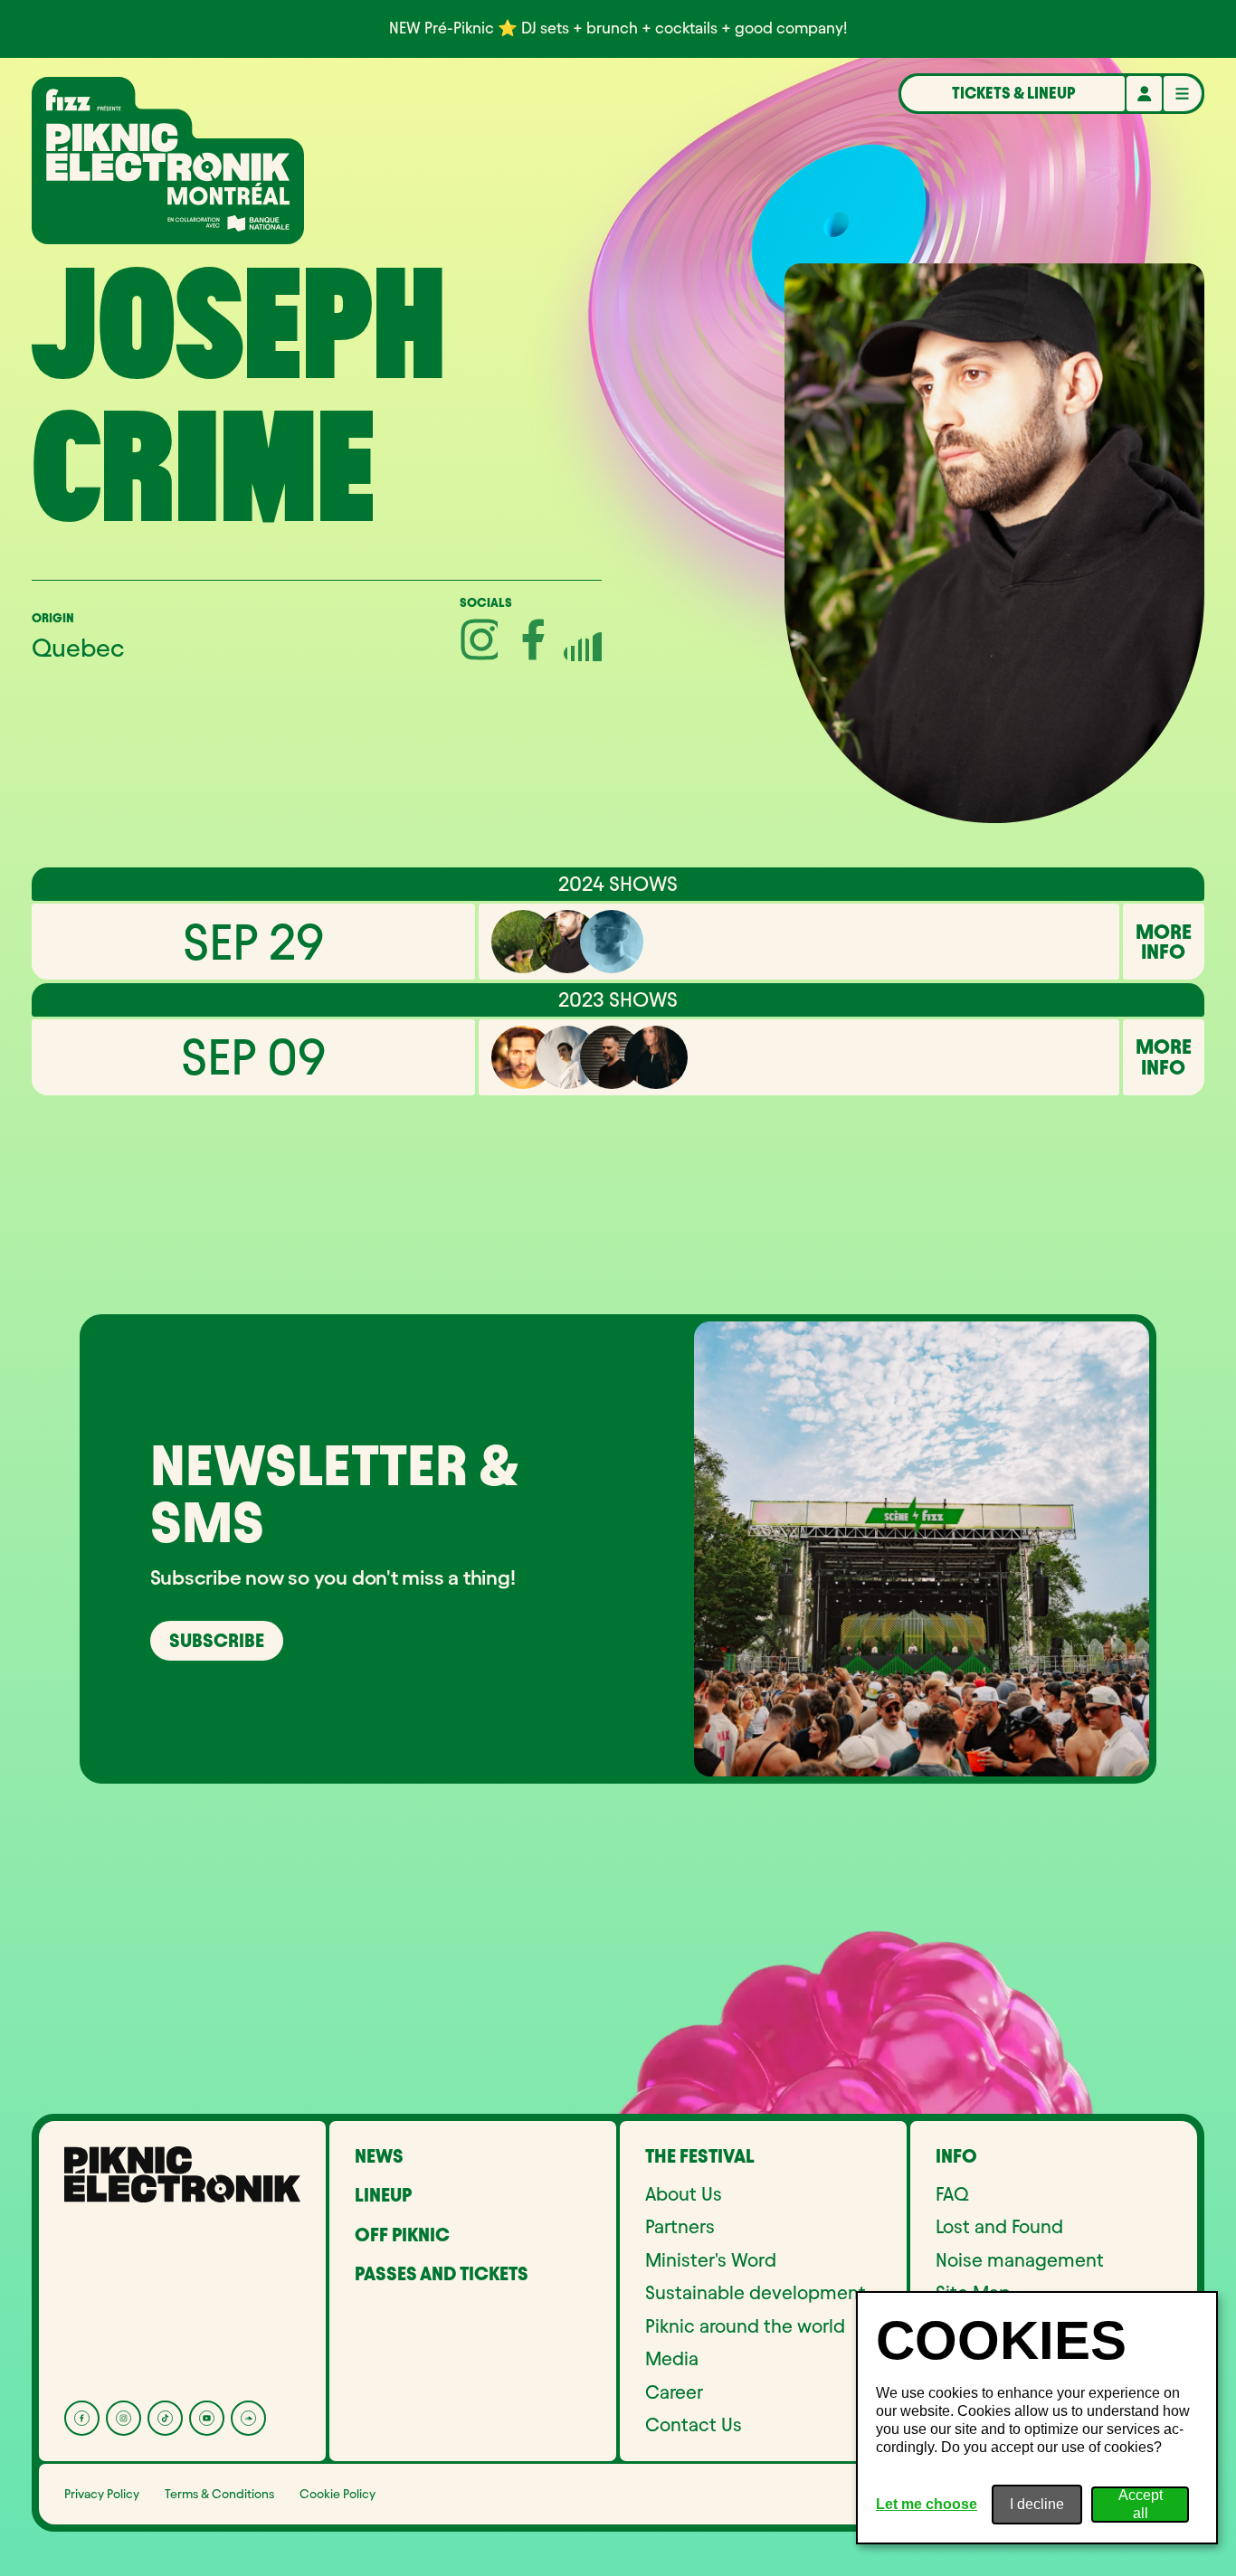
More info (1164, 942)
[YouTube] (207, 2418)
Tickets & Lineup (1013, 93)
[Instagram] (124, 2418)
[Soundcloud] (248, 2418)
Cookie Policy (338, 2494)
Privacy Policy (102, 2494)
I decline (1037, 2504)
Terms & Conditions (219, 2494)
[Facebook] (82, 2418)
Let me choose (927, 2504)
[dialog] (1037, 2418)
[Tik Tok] (165, 2418)
